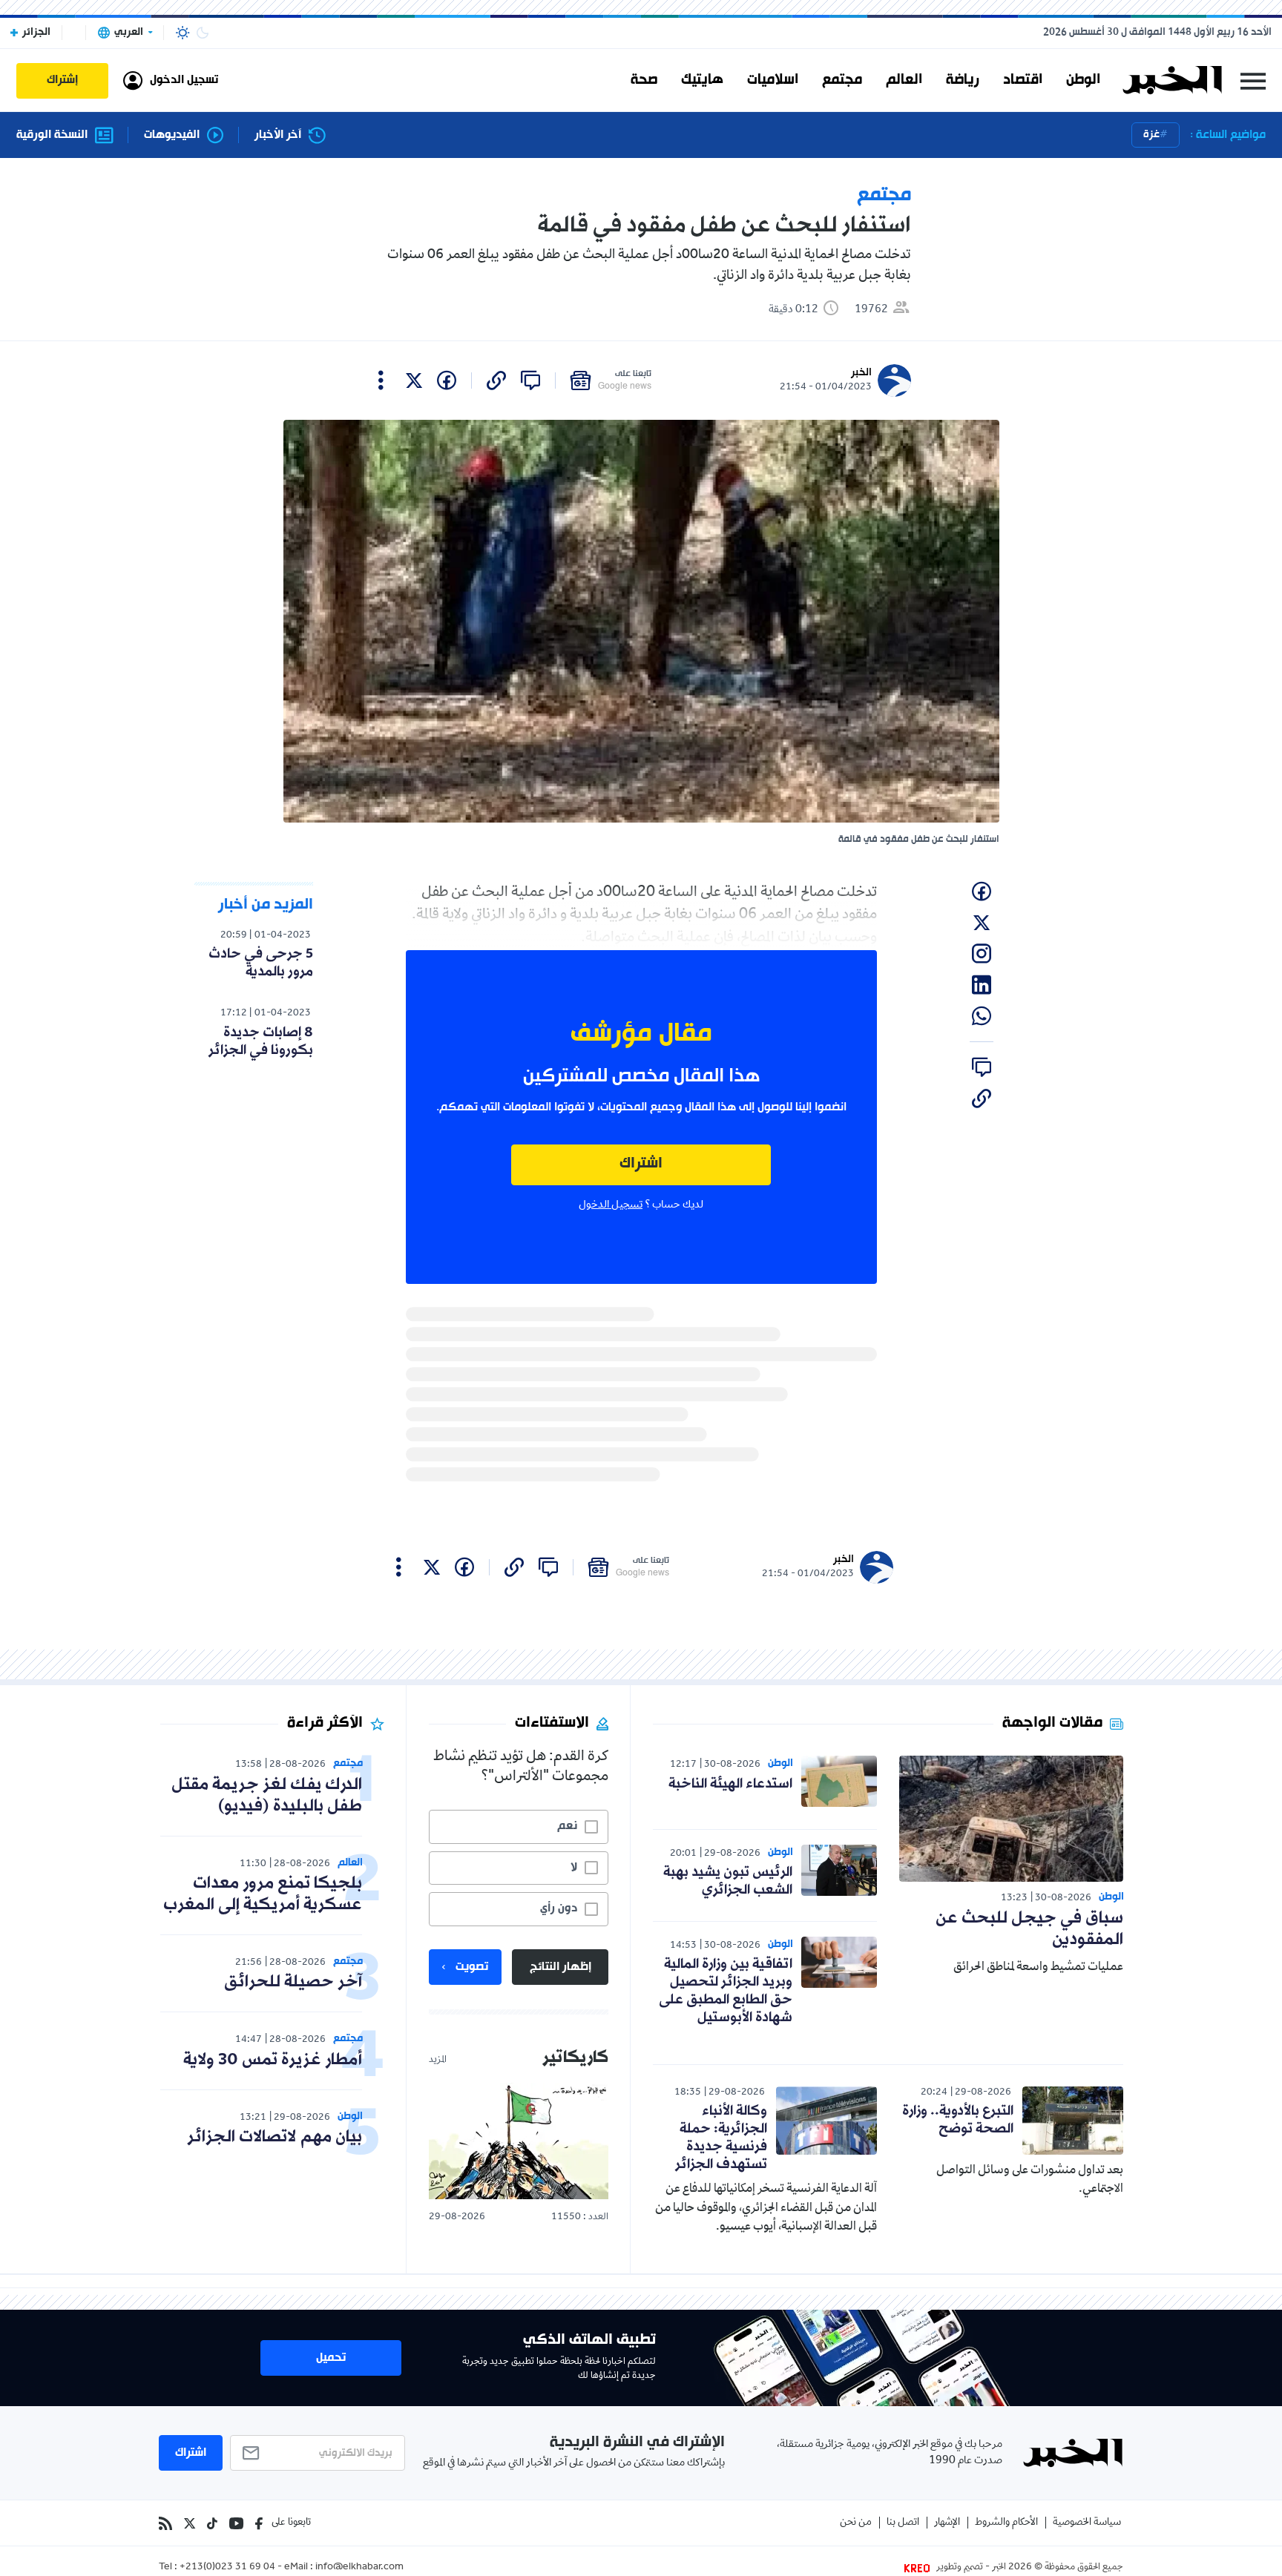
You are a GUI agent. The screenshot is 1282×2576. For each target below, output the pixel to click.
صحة (644, 80)
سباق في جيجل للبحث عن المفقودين (1029, 1929)
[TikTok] (212, 2523)
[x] (414, 381)
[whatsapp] (982, 1016)
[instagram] (982, 954)
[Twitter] (190, 2523)
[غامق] (203, 33)
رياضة (963, 80)
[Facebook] (259, 2523)
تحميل (331, 2358)
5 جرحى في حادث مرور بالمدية (261, 963)
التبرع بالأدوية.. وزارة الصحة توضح (958, 2120)
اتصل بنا (903, 2523)
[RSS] (165, 2523)
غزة (1151, 135)
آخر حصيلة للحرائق (293, 1982)
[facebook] (447, 381)
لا (574, 1868)
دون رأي (559, 1908)
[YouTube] (236, 2523)
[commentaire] (530, 381)
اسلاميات (773, 80)
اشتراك (641, 1164)
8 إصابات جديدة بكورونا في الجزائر (261, 1041)
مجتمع (842, 80)
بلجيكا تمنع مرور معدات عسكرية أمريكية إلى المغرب (263, 1894)
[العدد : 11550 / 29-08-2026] (519, 2141)
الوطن (1083, 80)
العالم (904, 80)
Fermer (1253, 80)
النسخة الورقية (52, 135)
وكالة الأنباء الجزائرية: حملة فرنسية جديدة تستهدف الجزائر (721, 2138)
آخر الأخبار (278, 135)
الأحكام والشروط (1006, 2523)
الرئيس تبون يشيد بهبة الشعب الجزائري (728, 1881)
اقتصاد (1023, 80)
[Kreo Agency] (919, 2568)
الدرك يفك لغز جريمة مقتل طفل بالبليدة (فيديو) (267, 1796)
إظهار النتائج (561, 1967)
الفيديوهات (172, 135)
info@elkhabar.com (359, 2568)
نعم (567, 1826)
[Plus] (381, 381)
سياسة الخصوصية (1087, 2523)
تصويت (472, 1967)
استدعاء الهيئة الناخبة (730, 1784)
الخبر (861, 373)
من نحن (856, 2523)
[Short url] (496, 381)
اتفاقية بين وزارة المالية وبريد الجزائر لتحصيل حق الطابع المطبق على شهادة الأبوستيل (726, 1991)
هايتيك (702, 80)
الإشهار (947, 2523)
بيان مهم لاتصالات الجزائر (275, 2137)
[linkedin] (982, 985)
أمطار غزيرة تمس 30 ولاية (273, 2060)
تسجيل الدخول (611, 1205)
